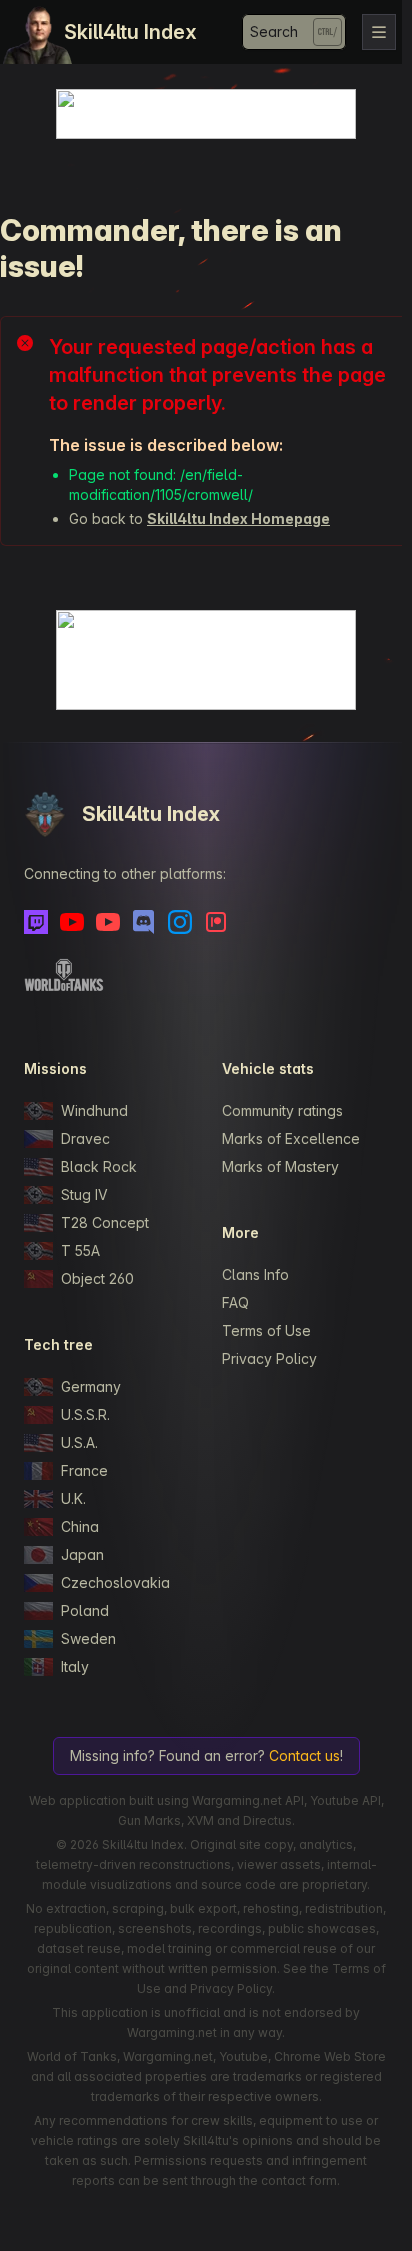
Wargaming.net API (248, 1800)
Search (274, 31)
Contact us (304, 1755)
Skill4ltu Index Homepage (238, 518)
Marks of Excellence (291, 1138)
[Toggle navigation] (379, 32)
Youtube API (345, 1800)
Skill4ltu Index (130, 32)
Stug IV (84, 1194)
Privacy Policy (269, 1358)
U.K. (73, 1498)
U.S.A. (79, 1442)
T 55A (80, 1250)
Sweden (88, 1638)
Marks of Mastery (280, 1166)
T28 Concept (105, 1222)
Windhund (94, 1110)
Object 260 (97, 1278)
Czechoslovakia (115, 1582)
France (84, 1470)
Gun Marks (149, 1820)
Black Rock (99, 1166)
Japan (82, 1554)
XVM (200, 1820)
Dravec (85, 1138)
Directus (267, 1820)
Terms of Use (266, 1330)
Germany (91, 1386)
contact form (299, 2180)
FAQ (235, 1302)
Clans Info (255, 1274)
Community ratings (282, 1110)
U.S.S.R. (85, 1414)
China (80, 1526)
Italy (75, 1666)
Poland (85, 1610)
